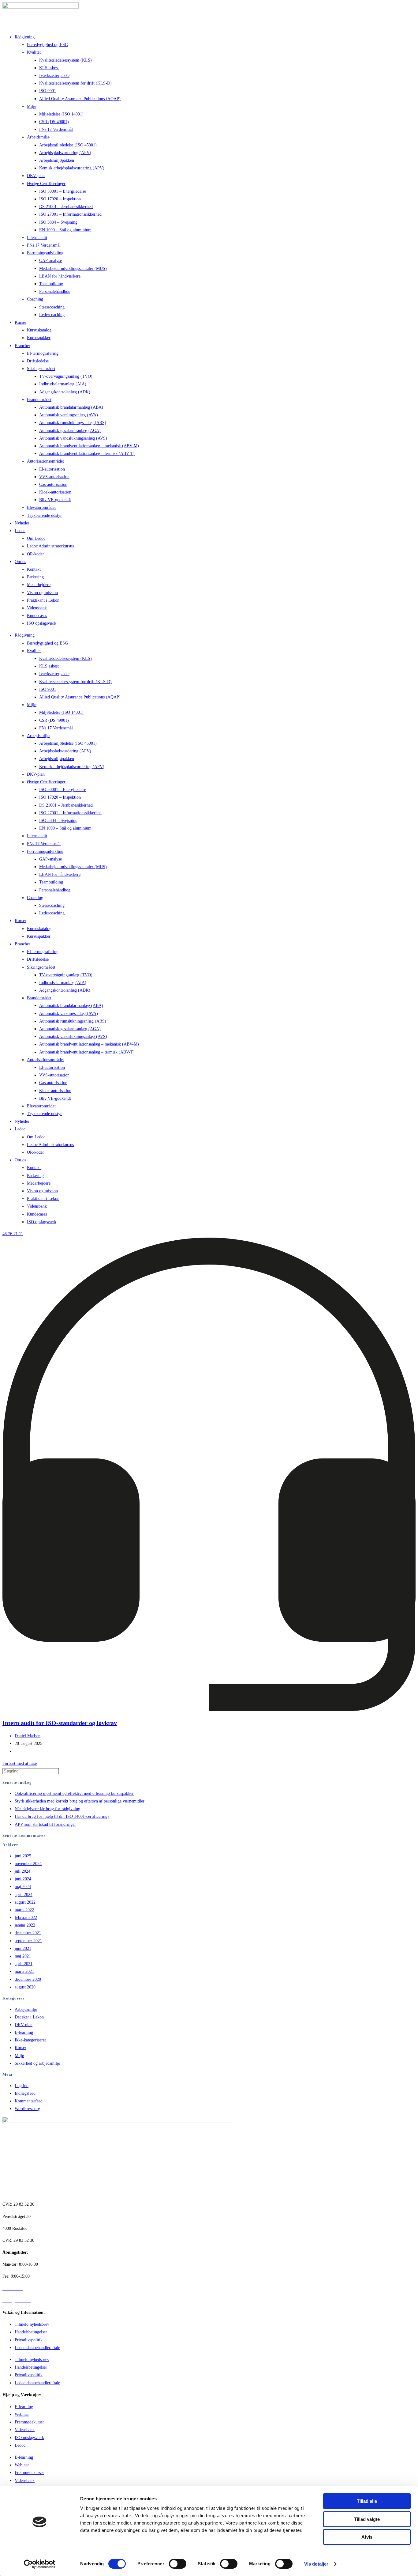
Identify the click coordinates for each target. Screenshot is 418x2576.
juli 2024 (22, 1871)
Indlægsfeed (25, 2093)
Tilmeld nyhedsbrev (32, 2324)
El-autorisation (52, 469)
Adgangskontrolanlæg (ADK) (65, 392)
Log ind (22, 2086)
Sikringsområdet (41, 369)
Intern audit (37, 238)
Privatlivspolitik (29, 2340)
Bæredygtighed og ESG (47, 45)
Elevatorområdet (41, 507)
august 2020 (25, 1987)
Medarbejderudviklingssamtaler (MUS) (73, 269)
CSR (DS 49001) (54, 122)
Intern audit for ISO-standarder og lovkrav (60, 1723)
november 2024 (28, 1864)
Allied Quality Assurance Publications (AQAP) (80, 99)
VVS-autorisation (54, 477)
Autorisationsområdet (45, 461)
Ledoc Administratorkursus (50, 546)
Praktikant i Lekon (43, 600)
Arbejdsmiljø (38, 137)
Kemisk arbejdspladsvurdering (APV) (72, 168)
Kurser (21, 322)
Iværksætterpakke (54, 76)
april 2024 (24, 1895)
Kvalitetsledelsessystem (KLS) (65, 60)
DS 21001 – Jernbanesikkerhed (66, 207)
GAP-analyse (50, 261)
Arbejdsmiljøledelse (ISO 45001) (68, 145)
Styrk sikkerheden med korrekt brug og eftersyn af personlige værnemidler (80, 1801)
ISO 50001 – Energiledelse (63, 191)
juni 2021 (23, 1948)
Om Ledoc (36, 538)
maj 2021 (23, 1956)
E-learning (24, 2032)
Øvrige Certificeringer (46, 184)
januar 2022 (25, 1925)
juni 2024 (23, 1879)
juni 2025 (23, 1856)
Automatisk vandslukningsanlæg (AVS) (73, 438)
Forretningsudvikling (45, 253)
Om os (20, 562)
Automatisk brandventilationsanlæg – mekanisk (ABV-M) (89, 446)
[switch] (178, 2564)
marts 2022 (24, 1910)
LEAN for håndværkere (60, 276)
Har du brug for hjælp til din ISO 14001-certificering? (62, 1816)
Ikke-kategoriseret (30, 2040)
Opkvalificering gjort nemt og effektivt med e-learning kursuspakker (74, 1793)
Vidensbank (37, 608)
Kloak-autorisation (55, 492)
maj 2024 (23, 1887)
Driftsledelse (38, 361)
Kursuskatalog (39, 330)
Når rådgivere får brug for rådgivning (47, 1809)
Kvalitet (34, 52)
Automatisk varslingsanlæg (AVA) (69, 415)
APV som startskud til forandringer (45, 1824)
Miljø (32, 106)
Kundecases (37, 616)
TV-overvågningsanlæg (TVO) (66, 376)
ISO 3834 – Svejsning (58, 222)
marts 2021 (24, 1971)
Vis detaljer (316, 2564)
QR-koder (35, 554)
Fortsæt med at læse (20, 1763)
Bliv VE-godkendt (55, 500)
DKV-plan (36, 176)
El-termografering (43, 353)
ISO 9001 (48, 91)
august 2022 (25, 1902)
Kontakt (34, 569)
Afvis (367, 2537)
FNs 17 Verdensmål (56, 129)
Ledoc (20, 531)
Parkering (35, 577)
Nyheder (22, 523)
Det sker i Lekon (29, 2017)
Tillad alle (367, 2501)
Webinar (22, 2414)
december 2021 (28, 1933)
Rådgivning (25, 37)
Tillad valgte (367, 2519)
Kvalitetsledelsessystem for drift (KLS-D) (75, 83)
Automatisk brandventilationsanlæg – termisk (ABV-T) (87, 454)
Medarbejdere (39, 585)
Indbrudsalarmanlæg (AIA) (63, 384)
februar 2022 (26, 1918)
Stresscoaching (52, 307)
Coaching (35, 299)
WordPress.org (27, 2109)
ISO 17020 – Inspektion (60, 199)
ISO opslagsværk (42, 623)
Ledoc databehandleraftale (37, 2348)
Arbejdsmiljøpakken (57, 160)
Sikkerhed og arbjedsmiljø (37, 2063)
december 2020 (28, 1979)
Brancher (22, 346)
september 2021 (28, 1941)
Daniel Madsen (28, 1736)
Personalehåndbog (55, 291)
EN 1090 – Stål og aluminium (65, 230)
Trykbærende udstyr (44, 515)
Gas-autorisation (53, 484)
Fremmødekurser (29, 2422)
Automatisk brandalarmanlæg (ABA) (71, 407)
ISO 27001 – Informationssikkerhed (70, 214)
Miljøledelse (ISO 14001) (61, 114)
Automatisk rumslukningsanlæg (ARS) (73, 423)
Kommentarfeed (29, 2101)
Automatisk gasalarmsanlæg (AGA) (70, 431)
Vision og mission (42, 593)
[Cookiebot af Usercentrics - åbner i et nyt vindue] (40, 2564)
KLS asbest (49, 68)
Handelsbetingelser (31, 2332)
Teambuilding (51, 284)
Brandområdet (39, 400)
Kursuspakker (39, 338)
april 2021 (24, 1964)
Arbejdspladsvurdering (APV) (65, 153)
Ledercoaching (52, 315)
